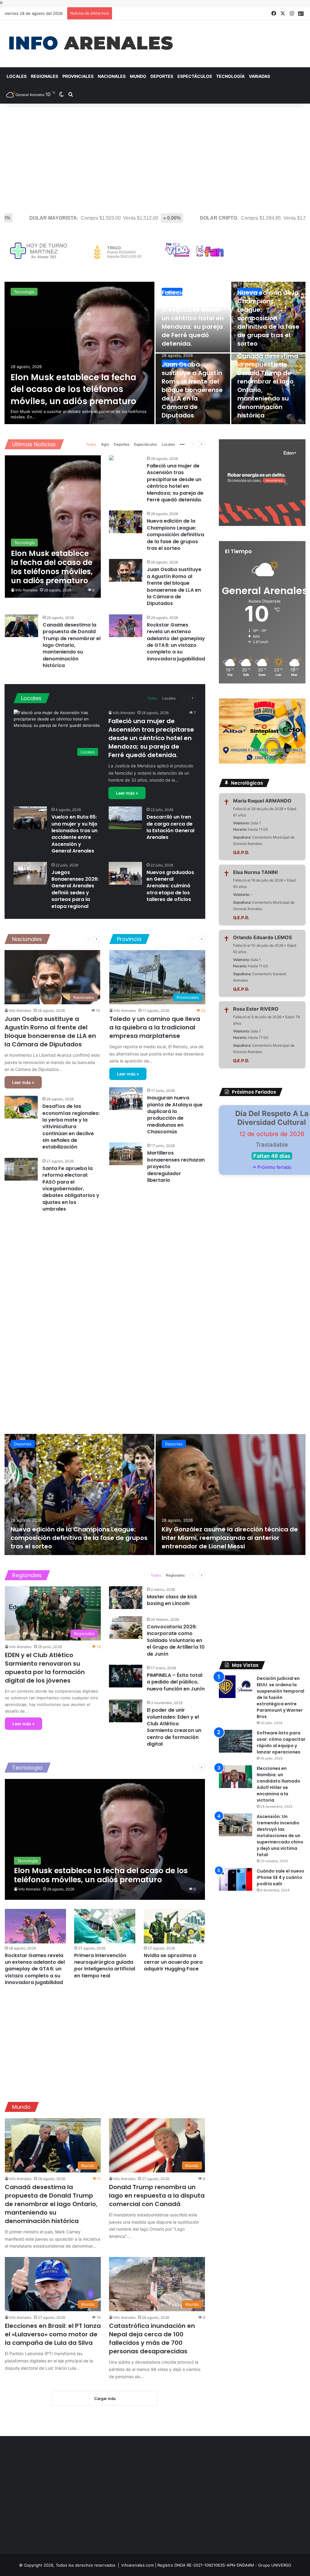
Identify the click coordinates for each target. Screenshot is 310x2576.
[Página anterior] (193, 444)
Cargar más (105, 2398)
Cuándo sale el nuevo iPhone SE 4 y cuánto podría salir (280, 1877)
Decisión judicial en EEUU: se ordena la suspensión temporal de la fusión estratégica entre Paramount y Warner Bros (280, 1697)
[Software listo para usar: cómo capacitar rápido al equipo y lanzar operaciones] (236, 1741)
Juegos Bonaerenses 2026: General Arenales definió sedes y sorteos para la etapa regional (75, 889)
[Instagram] (292, 13)
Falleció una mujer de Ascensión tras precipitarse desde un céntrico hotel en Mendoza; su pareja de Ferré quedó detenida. (193, 318)
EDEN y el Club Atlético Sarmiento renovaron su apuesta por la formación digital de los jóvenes (45, 1668)
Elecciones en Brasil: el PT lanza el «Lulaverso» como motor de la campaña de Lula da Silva (53, 2334)
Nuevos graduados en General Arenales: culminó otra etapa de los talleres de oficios (170, 886)
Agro (105, 444)
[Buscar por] (71, 95)
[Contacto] (301, 14)
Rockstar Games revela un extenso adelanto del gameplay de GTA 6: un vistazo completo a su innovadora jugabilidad (176, 642)
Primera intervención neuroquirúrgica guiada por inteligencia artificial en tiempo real (105, 1966)
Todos (91, 444)
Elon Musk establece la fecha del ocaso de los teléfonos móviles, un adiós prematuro (73, 389)
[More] (182, 445)
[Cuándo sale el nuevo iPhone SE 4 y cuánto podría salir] (236, 1879)
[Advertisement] (155, 155)
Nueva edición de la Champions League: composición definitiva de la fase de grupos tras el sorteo (268, 318)
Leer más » (127, 793)
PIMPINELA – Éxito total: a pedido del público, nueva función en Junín (176, 1682)
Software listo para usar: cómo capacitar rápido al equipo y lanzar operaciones (281, 1742)
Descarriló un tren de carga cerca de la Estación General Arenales (170, 827)
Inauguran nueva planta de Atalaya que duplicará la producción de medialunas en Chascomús (175, 1115)
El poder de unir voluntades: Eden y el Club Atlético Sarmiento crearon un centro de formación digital (174, 1727)
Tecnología (230, 76)
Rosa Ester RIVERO (256, 1009)
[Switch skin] (61, 95)
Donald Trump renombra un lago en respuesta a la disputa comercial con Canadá (157, 2195)
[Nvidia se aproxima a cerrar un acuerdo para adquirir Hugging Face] (174, 1926)
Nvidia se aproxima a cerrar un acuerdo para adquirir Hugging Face (173, 1962)
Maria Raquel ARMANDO (262, 801)
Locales (17, 76)
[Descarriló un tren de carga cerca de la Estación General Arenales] (125, 818)
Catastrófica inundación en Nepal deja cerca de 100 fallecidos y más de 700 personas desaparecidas (152, 2338)
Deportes (162, 76)
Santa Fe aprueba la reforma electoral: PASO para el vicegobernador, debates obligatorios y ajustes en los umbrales (71, 1189)
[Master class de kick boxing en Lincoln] (126, 1598)
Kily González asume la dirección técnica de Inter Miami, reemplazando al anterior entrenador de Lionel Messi (230, 1538)
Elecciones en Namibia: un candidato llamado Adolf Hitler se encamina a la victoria (279, 1784)
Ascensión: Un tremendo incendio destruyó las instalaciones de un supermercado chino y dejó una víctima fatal (280, 1836)
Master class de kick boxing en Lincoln (172, 1600)
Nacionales (112, 76)
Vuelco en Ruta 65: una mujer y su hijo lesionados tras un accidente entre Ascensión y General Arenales (74, 834)
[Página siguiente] (202, 444)
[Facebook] (274, 13)
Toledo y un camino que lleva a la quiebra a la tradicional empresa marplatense (155, 1027)
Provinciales (78, 76)
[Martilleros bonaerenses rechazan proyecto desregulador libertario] (126, 1154)
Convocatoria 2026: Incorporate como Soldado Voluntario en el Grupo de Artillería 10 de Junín (176, 1640)
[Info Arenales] (91, 44)
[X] (283, 13)
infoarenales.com (138, 2565)
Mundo (138, 76)
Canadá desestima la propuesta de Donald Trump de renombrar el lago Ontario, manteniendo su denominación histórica (72, 645)
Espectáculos (195, 76)
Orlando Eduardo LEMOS (262, 937)
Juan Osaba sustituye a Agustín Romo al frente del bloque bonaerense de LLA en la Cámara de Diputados (192, 390)
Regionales (45, 76)
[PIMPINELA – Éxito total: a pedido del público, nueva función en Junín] (126, 1676)
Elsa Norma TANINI (255, 872)
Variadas (259, 76)
